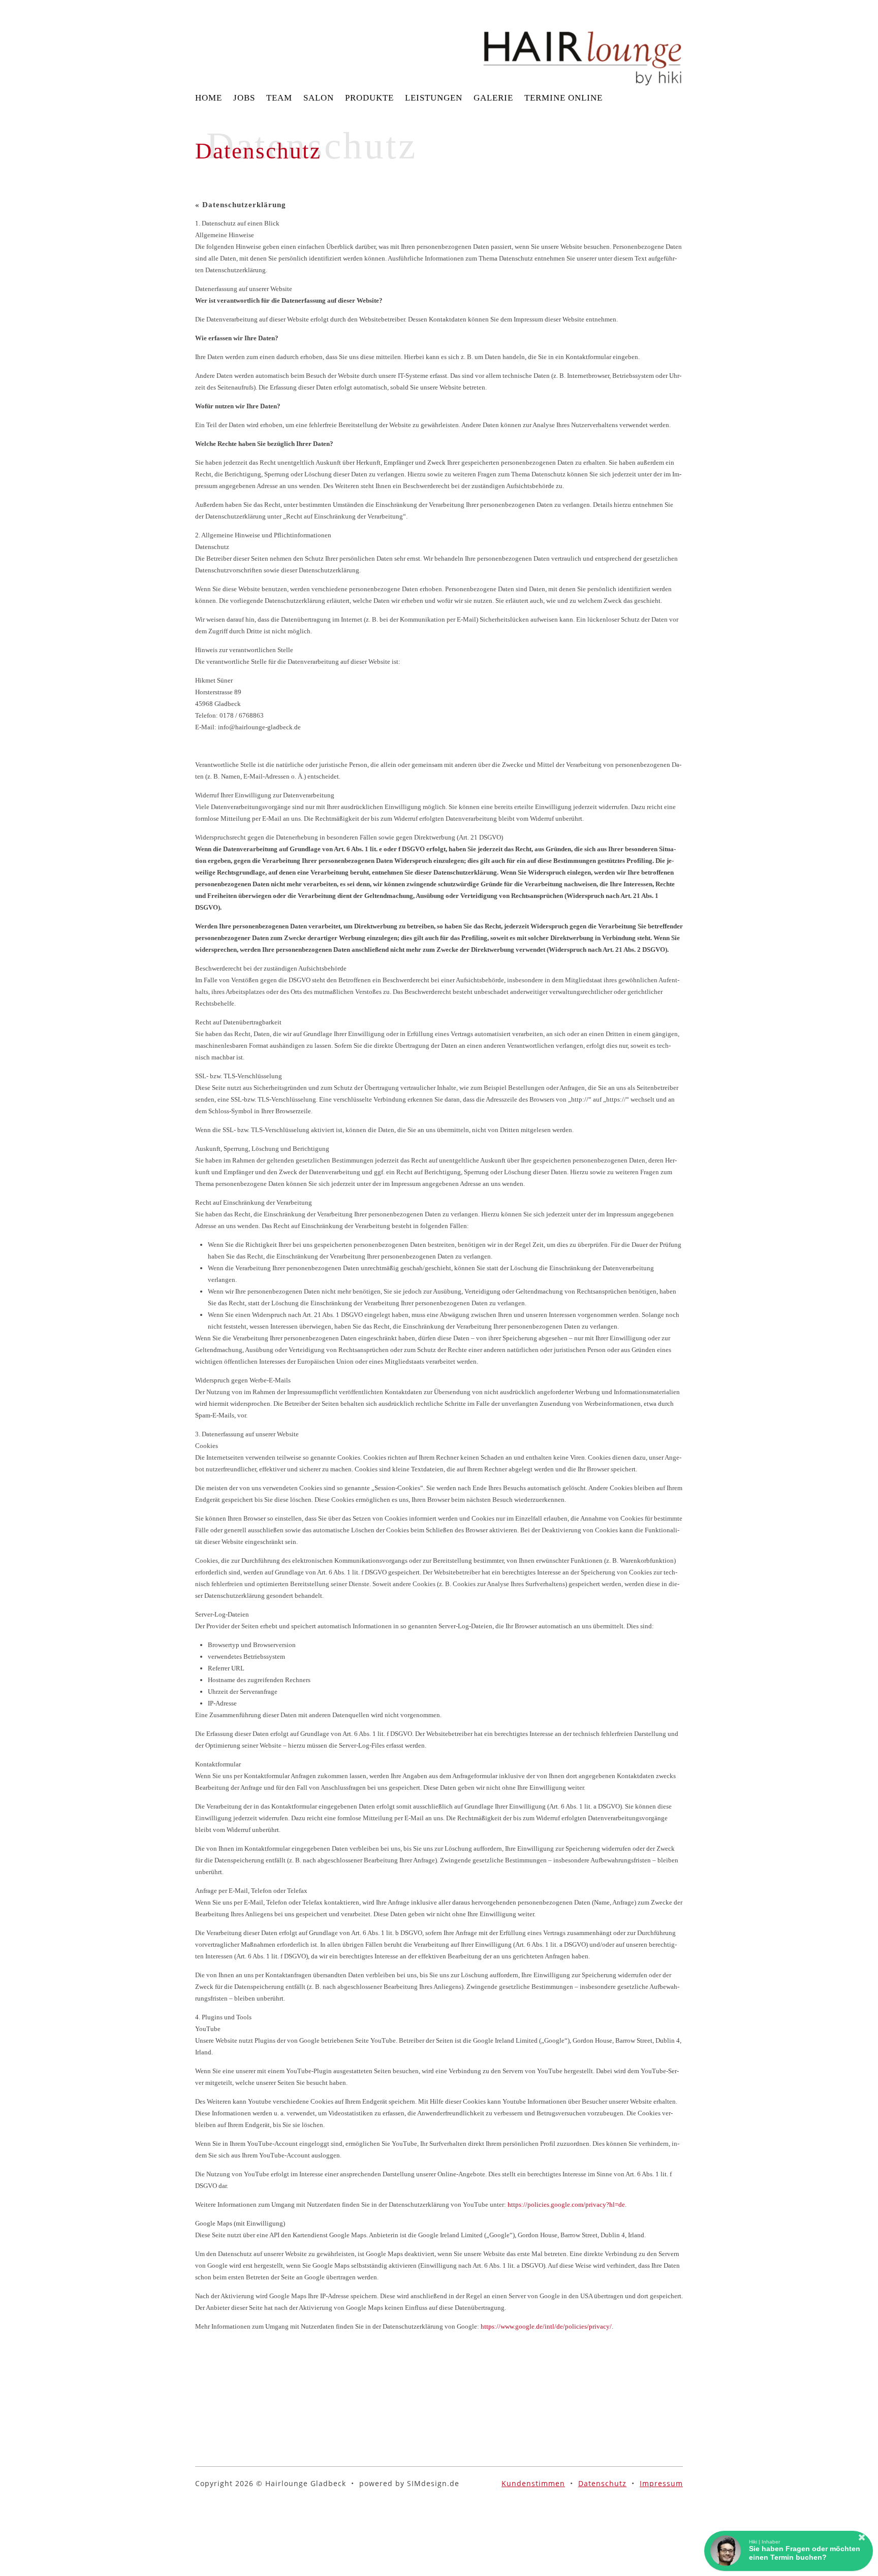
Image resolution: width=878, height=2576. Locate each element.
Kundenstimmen (533, 2483)
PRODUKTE (369, 98)
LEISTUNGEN (434, 98)
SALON (319, 98)
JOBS (244, 98)
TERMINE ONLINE (563, 98)
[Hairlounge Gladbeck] (583, 43)
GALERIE (493, 98)
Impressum (661, 2483)
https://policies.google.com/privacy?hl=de (566, 2204)
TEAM (279, 98)
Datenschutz (602, 2483)
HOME (209, 98)
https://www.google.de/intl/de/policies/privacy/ (546, 2326)
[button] (789, 2551)
